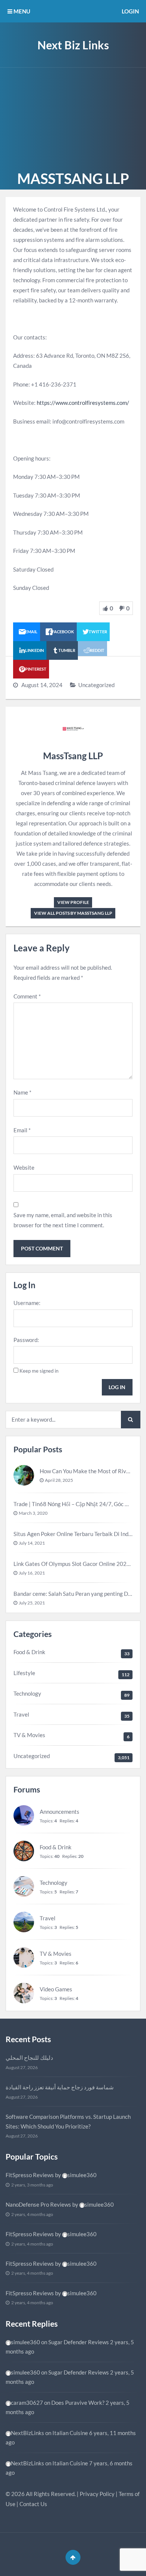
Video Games (56, 1989)
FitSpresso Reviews (30, 2175)
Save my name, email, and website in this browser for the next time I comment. (63, 1220)
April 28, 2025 (59, 1480)
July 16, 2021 (32, 1573)
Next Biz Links (73, 45)
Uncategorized (96, 685)
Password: (26, 1340)
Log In (117, 1387)
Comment (27, 996)
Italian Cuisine (70, 2433)
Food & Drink (29, 1652)
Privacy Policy (97, 2494)
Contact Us (33, 2504)
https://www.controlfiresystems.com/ (83, 403)
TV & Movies (29, 1735)
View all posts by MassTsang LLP (73, 913)
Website (24, 1167)
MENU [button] (21, 11)
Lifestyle (24, 1673)
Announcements (60, 1812)
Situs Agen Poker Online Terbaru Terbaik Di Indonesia (80, 1534)
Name (22, 1092)
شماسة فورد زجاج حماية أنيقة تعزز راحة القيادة (60, 2087)
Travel (21, 1714)
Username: (27, 1303)
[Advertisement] (73, 118)
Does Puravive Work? (78, 2403)
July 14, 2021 (32, 1543)
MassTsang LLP (73, 756)
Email (22, 1130)
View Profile (73, 902)
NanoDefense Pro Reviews (38, 2204)
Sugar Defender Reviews (79, 2342)
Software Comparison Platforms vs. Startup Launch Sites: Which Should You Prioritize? (68, 2121)
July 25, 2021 (32, 1603)
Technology (27, 1693)
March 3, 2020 (33, 1513)
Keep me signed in (39, 1371)
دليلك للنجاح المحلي (29, 2058)
